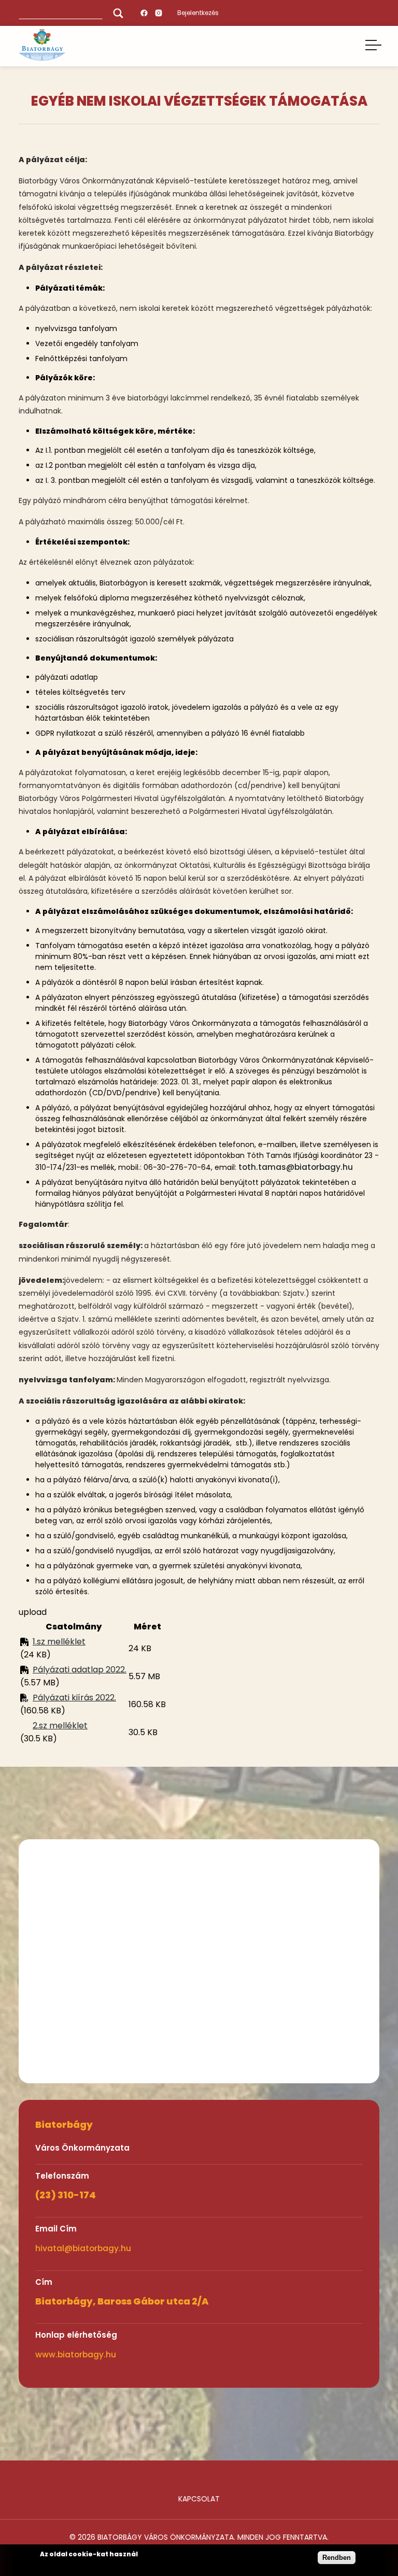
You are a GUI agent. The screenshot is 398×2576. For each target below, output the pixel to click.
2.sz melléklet (60, 1726)
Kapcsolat (199, 2499)
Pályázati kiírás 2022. (74, 1698)
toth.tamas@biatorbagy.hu (296, 1167)
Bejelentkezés (198, 13)
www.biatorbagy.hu (76, 2355)
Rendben (337, 2558)
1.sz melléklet (59, 1642)
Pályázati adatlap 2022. (80, 1670)
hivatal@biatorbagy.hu (83, 2248)
